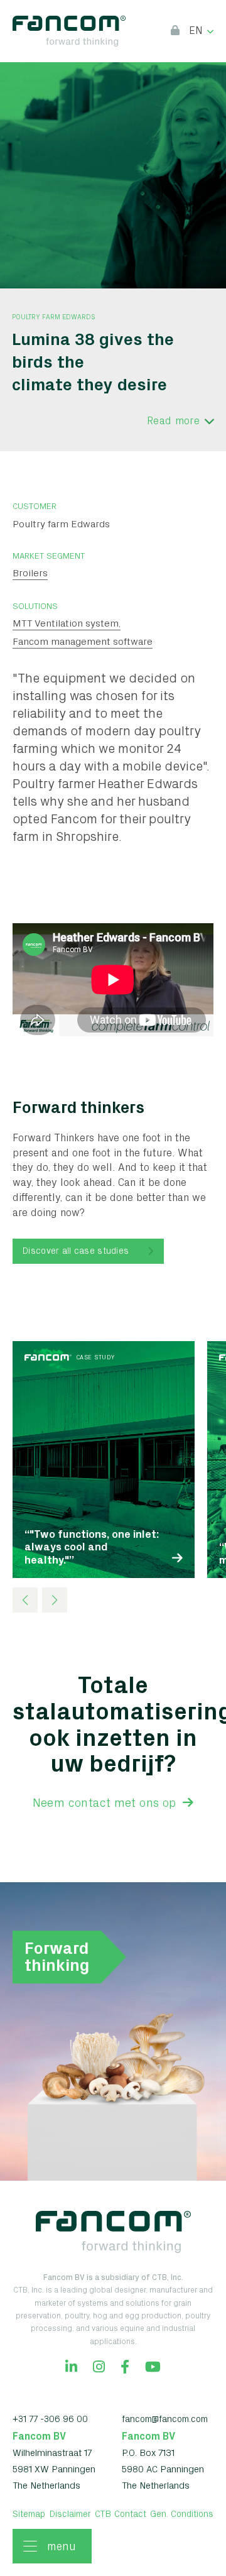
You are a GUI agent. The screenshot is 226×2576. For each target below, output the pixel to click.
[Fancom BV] (69, 31)
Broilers (30, 573)
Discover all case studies (76, 1251)
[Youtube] (153, 2368)
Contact (130, 2514)
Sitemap (29, 2514)
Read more (173, 420)
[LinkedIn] (71, 2368)
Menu (62, 2546)
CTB (103, 2514)
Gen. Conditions (182, 2514)
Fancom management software (83, 641)
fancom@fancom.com (165, 2419)
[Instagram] (99, 2368)
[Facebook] (125, 2368)
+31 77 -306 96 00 (50, 2419)
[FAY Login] (175, 31)
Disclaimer (70, 2514)
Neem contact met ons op (106, 1803)
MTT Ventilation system (66, 623)
